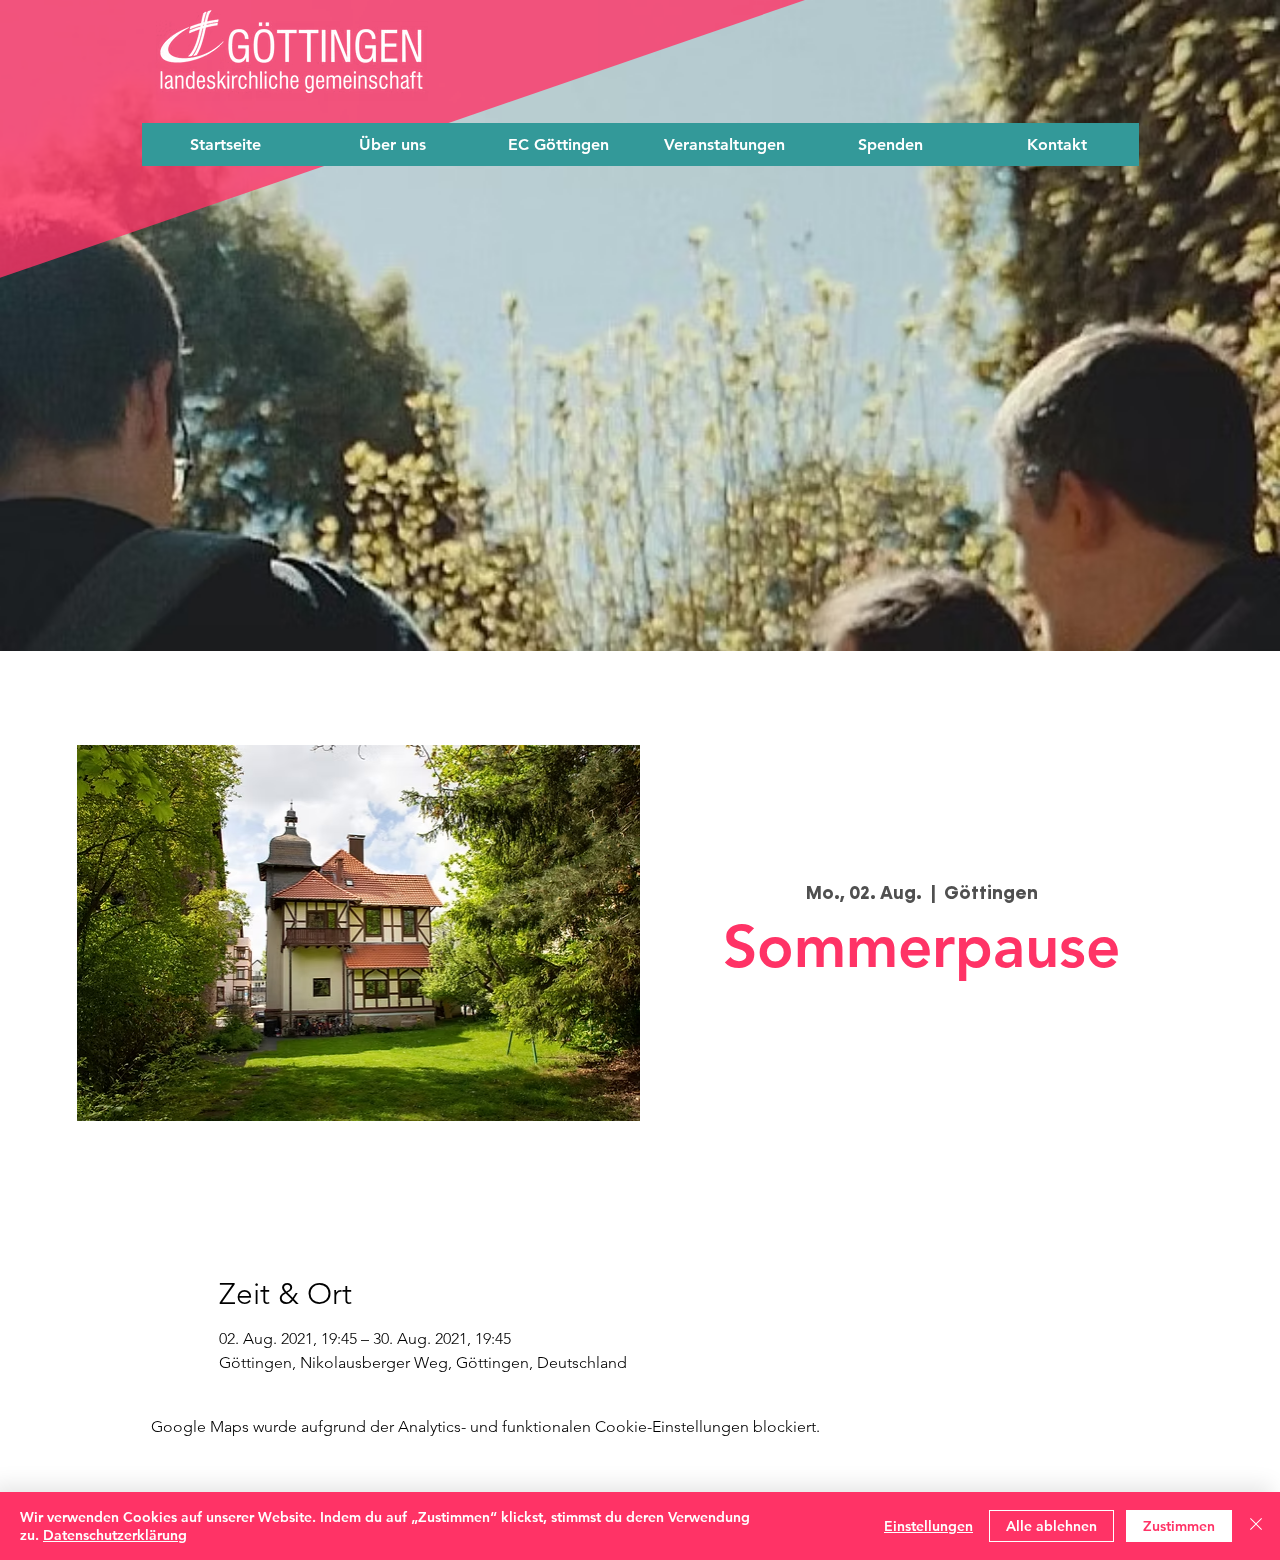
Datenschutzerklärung (115, 1535)
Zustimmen (1179, 1526)
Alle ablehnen (1051, 1526)
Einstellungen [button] (928, 1526)
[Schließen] (1256, 1526)
